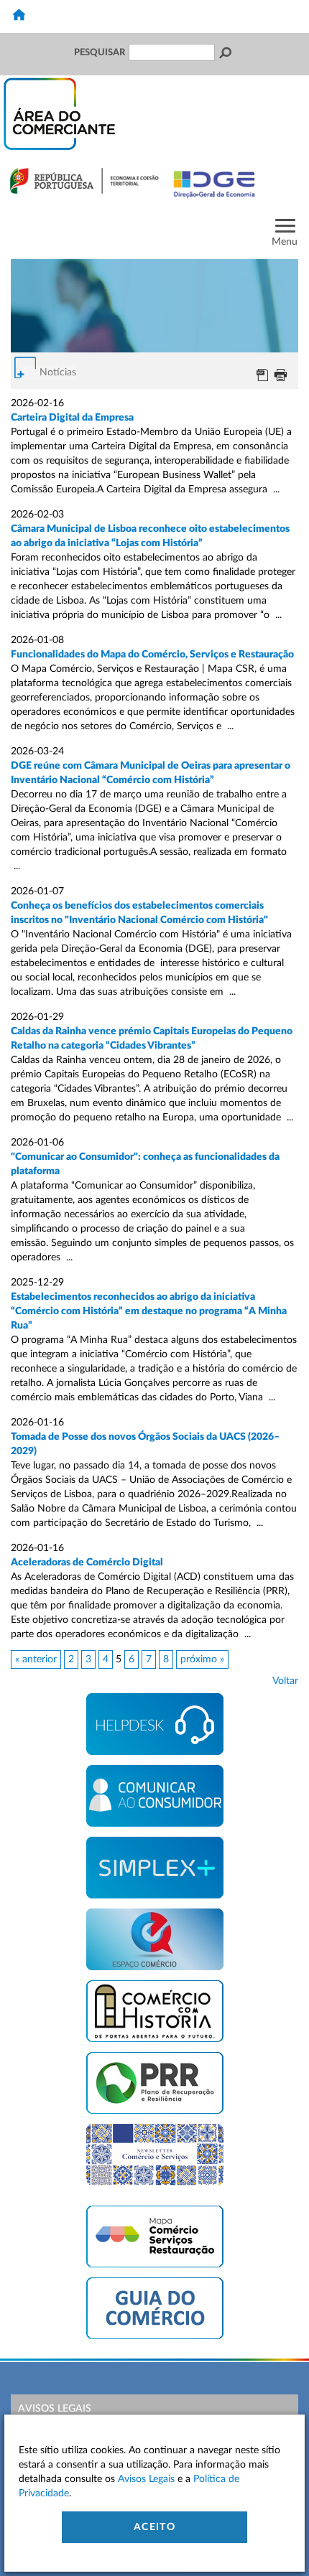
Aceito (154, 2527)
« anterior (36, 1659)
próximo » (202, 1659)
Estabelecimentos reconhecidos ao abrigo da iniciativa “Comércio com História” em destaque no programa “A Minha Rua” (149, 1311)
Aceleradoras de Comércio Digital (87, 1563)
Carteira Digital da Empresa (72, 418)
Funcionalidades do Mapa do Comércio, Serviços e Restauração (152, 655)
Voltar (285, 1681)
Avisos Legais (55, 2409)
